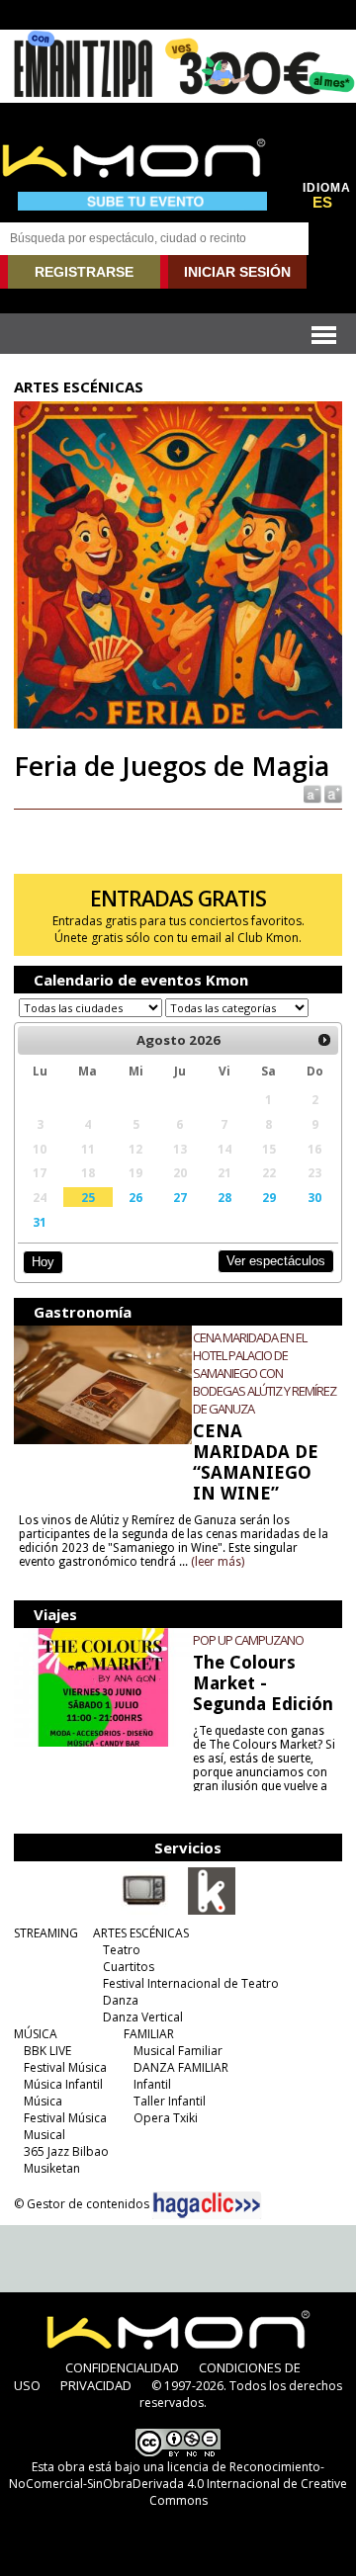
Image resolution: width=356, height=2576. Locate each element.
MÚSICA (36, 2034)
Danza (121, 2000)
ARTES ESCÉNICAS (141, 1933)
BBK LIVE (47, 2051)
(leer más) (218, 1562)
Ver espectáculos (276, 1261)
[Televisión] (144, 1911)
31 (40, 1222)
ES (322, 203)
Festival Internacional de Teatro (191, 1983)
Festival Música (65, 2067)
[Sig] (324, 1040)
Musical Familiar (178, 2051)
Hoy (43, 1262)
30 (314, 1197)
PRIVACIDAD (96, 2385)
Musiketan (52, 2168)
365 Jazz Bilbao (66, 2151)
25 (88, 1197)
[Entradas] (212, 1911)
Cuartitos (129, 1967)
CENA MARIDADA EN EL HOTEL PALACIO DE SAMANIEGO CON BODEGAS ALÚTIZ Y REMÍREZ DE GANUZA (265, 1373)
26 (135, 1197)
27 (180, 1197)
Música (43, 2101)
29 (269, 1197)
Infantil (152, 2084)
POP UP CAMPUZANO (248, 1640)
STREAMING (46, 1933)
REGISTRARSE (84, 272)
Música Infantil (63, 2084)
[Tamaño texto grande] (332, 793)
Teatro (122, 1950)
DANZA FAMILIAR (181, 2067)
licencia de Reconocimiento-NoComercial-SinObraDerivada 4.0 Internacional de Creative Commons (178, 2484)
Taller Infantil (170, 2101)
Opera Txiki (166, 2118)
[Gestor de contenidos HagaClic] (207, 2205)
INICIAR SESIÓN (237, 272)
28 (224, 1197)
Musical (44, 2135)
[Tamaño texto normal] (311, 793)
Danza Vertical (143, 2017)
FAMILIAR (149, 2034)
